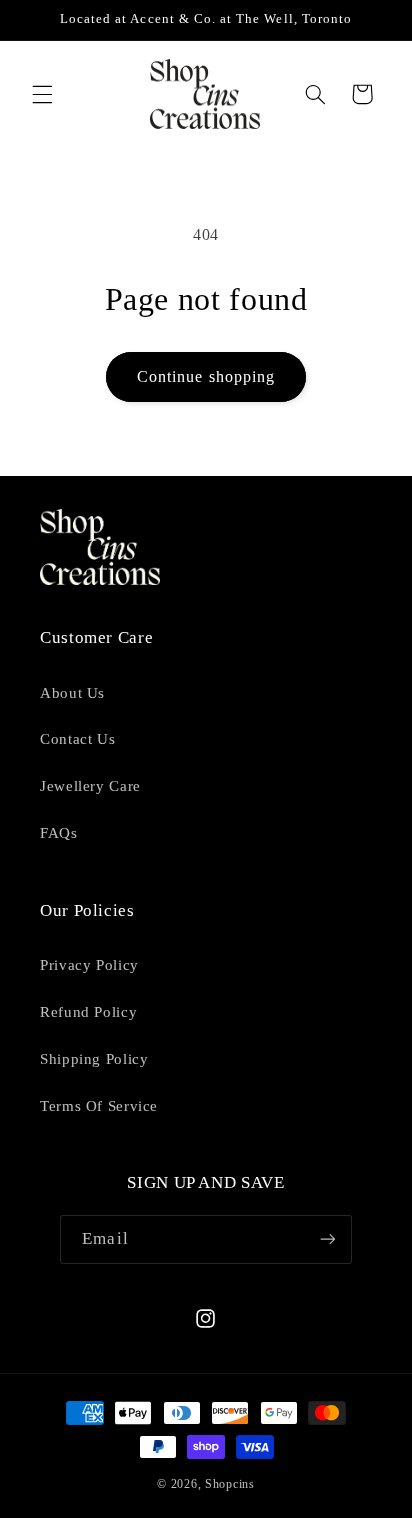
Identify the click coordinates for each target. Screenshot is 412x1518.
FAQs (59, 833)
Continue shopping (206, 376)
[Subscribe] (327, 1239)
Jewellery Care (90, 786)
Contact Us (77, 739)
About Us (72, 693)
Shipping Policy (94, 1059)
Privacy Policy (89, 965)
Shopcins (230, 1484)
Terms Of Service (99, 1106)
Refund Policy (88, 1012)
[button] (42, 94)
